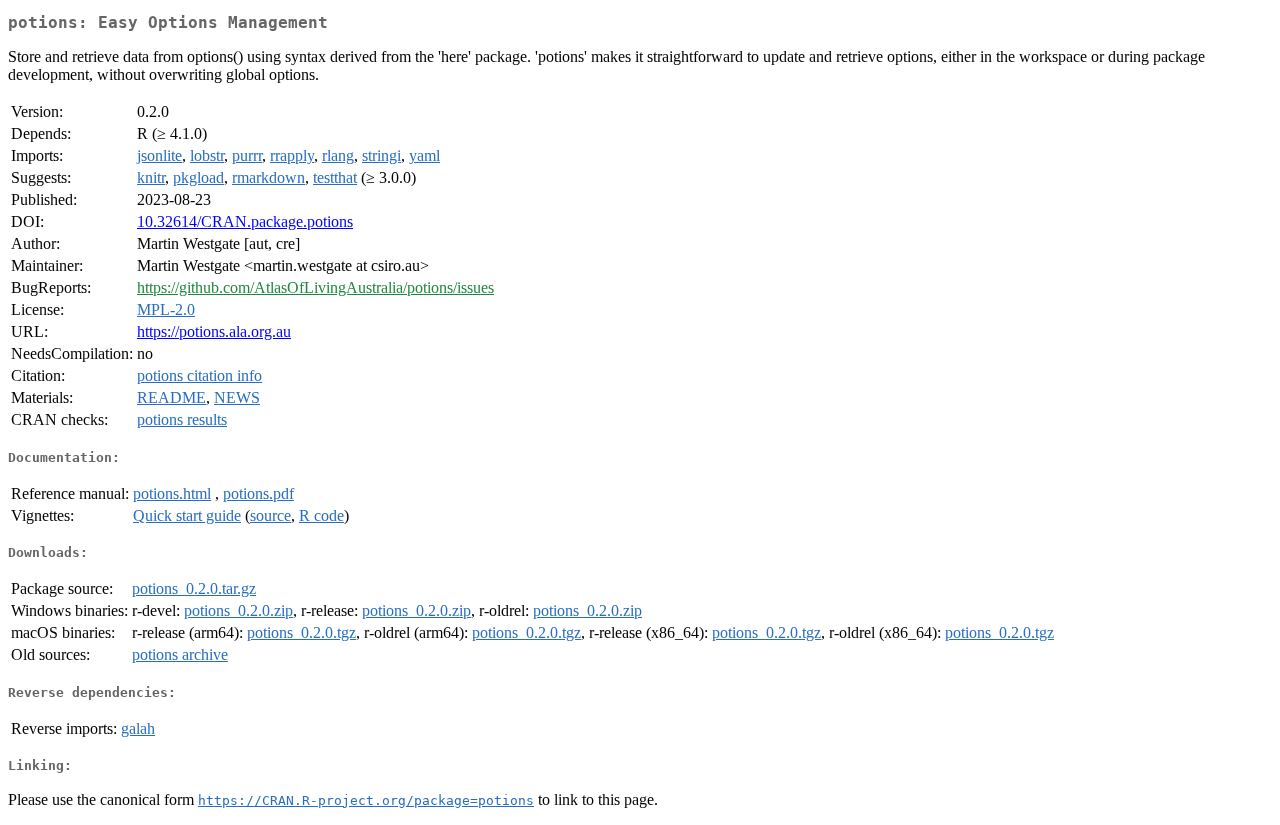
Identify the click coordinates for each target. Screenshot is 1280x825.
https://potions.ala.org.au (214, 331)
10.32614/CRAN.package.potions (245, 221)
